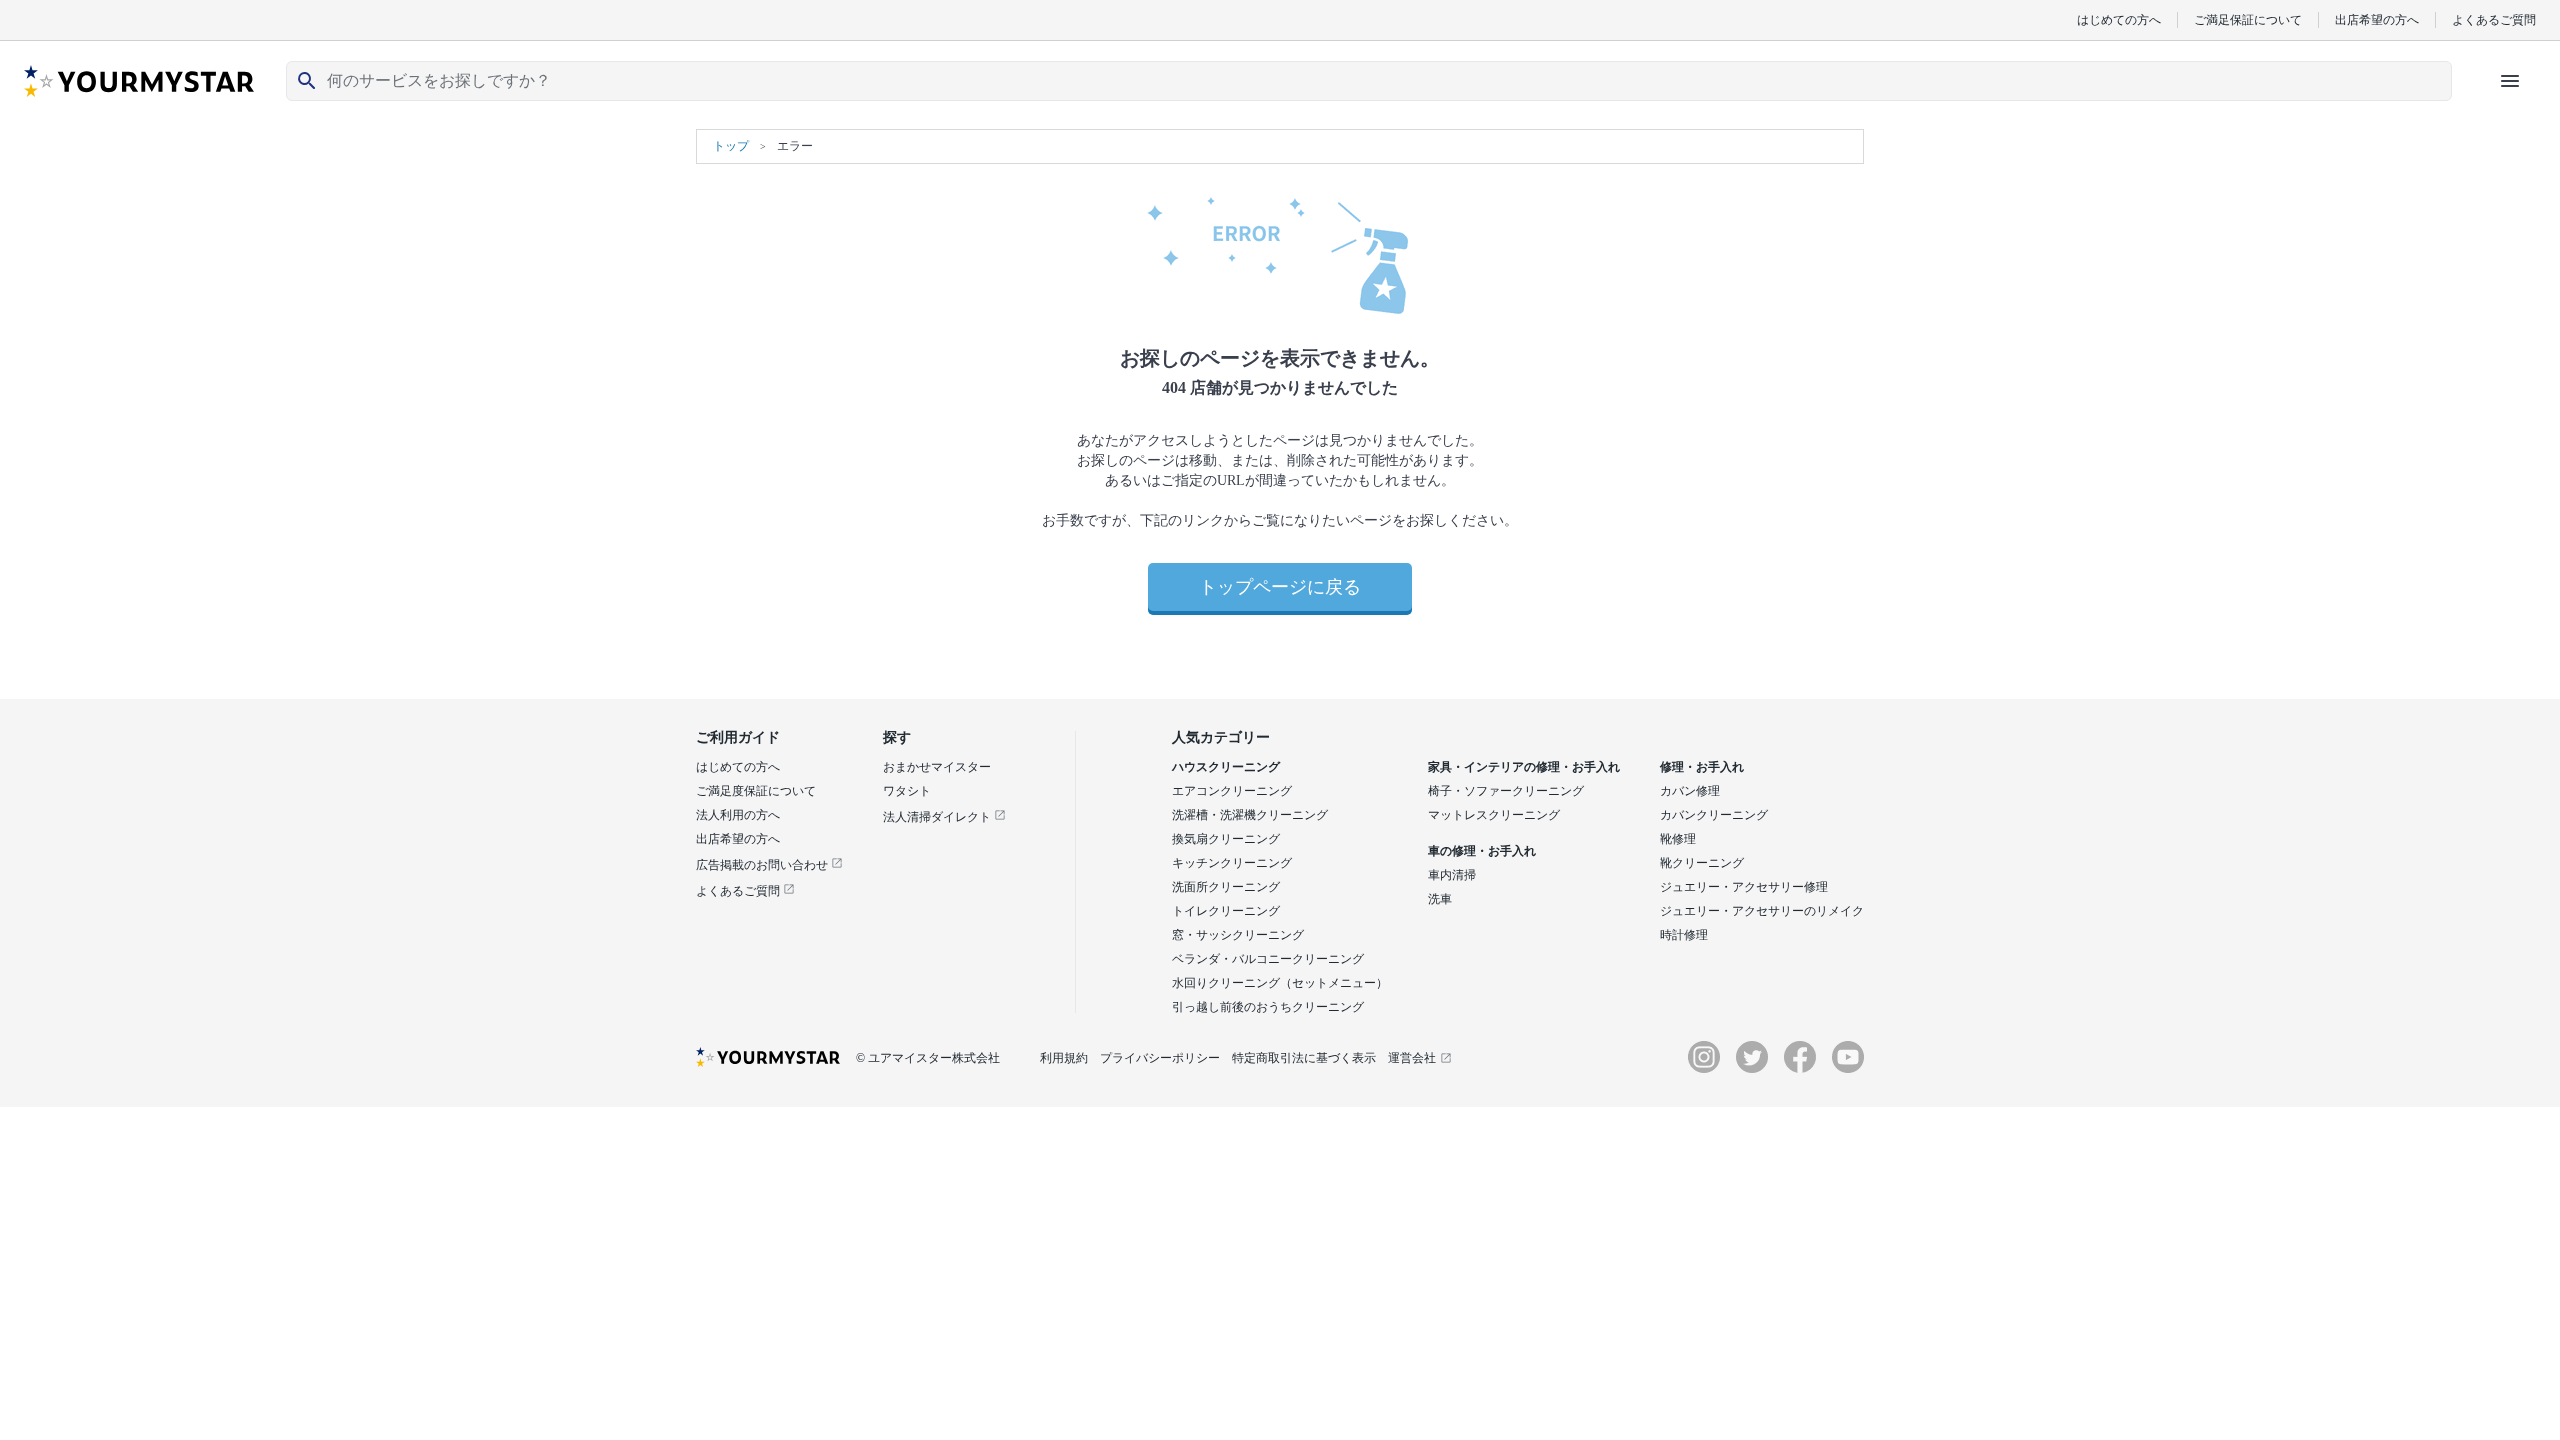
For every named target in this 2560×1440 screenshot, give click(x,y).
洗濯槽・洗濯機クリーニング (1250, 815)
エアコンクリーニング (1232, 791)
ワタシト (907, 791)
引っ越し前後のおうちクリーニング (1268, 1007)
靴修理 (1678, 839)
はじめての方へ (2119, 19)
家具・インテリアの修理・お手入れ (1524, 767)
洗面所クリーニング (1226, 887)
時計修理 (1684, 935)
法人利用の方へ (738, 815)
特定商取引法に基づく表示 (1304, 1058)
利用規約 (1064, 1058)
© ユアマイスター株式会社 (928, 1058)
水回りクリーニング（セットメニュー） (1280, 983)
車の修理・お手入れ (1482, 851)
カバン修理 (1690, 791)
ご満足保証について (2248, 19)
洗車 (1440, 899)
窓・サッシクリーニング (1238, 935)
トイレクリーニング (1226, 911)
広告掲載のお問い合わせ (763, 865)
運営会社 (1412, 1058)
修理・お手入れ (1702, 767)
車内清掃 (1452, 875)
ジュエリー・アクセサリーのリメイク (1762, 911)
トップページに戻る (1280, 587)
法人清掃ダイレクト (938, 817)
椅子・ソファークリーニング (1506, 791)
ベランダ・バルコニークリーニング (1268, 959)
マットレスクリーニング (1494, 815)
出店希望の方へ (2377, 19)
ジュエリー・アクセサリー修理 (1744, 887)
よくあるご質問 (2494, 19)
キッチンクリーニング (1232, 863)
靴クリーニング (1702, 863)
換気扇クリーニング (1226, 839)
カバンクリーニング (1714, 815)
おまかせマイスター (937, 767)
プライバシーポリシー (1160, 1058)
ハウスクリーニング (1226, 767)
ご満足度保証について (756, 791)
